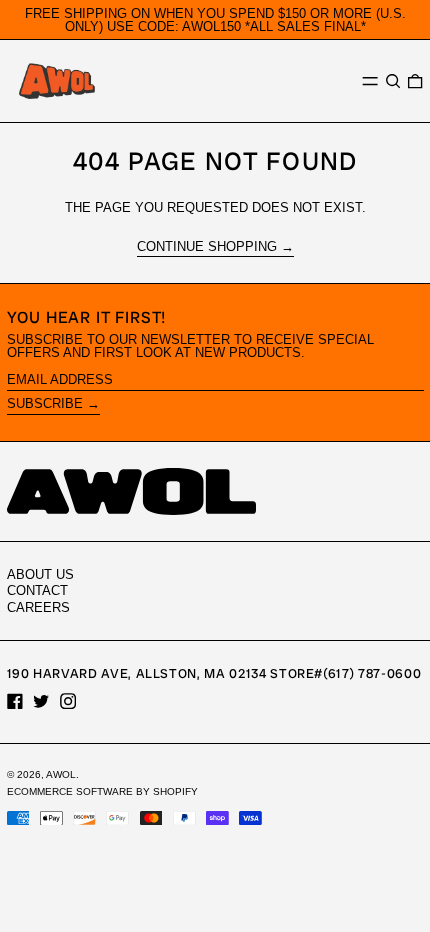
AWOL (61, 774)
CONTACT (37, 590)
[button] (393, 81)
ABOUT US (40, 574)
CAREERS (38, 607)
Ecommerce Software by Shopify (102, 791)
